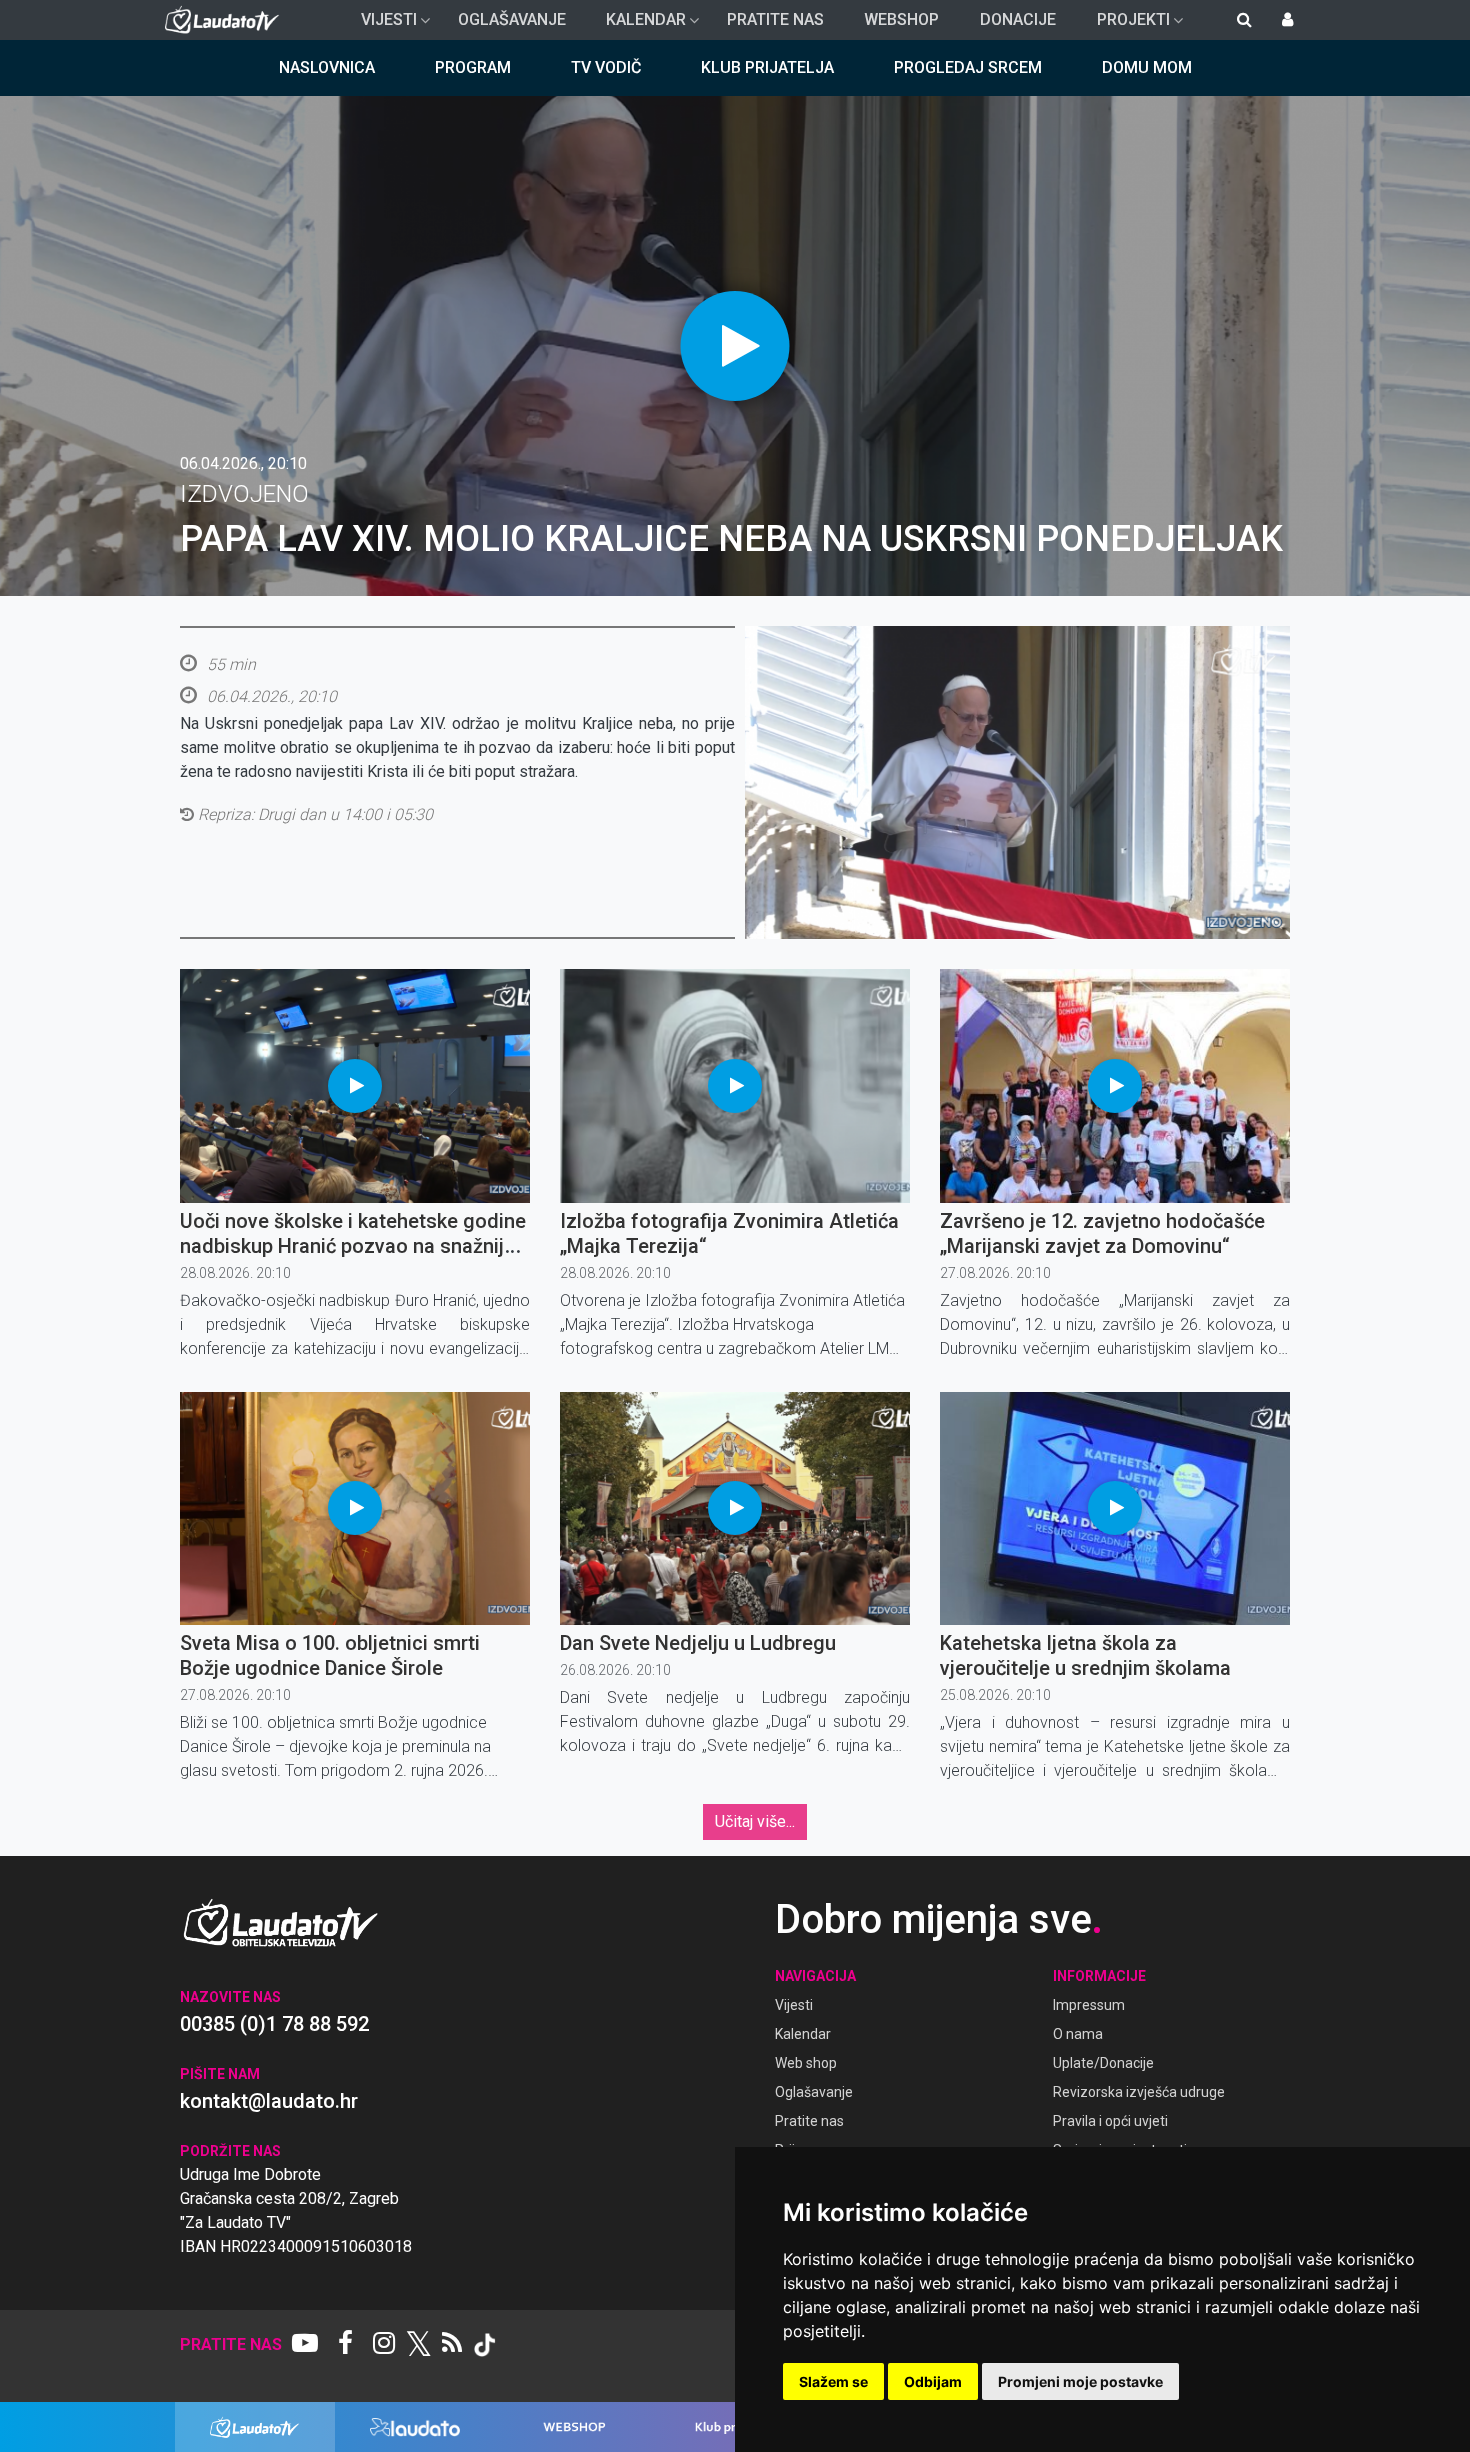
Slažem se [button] (833, 2381)
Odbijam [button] (933, 2381)
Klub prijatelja (767, 67)
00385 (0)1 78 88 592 (274, 2024)
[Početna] (226, 20)
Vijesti (381, 25)
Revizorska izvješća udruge (1139, 2092)
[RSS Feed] (452, 2345)
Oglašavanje (512, 19)
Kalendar (638, 25)
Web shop (806, 2063)
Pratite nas (775, 19)
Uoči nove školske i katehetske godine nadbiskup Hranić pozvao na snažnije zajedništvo (353, 1246)
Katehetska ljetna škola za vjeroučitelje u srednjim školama (1085, 1655)
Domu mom (1147, 67)
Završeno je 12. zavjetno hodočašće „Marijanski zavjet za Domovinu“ (1102, 1233)
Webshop (901, 19)
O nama (1078, 2034)
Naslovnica (327, 67)
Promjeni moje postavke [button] (1080, 2381)
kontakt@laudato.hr (269, 2101)
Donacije (1018, 19)
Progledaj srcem (968, 67)
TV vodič (606, 67)
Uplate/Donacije (1103, 2063)
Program (473, 67)
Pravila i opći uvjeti (1110, 2121)
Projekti (1125, 25)
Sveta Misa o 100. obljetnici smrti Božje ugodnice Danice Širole (330, 1655)
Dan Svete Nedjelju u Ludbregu (698, 1643)
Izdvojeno (244, 494)
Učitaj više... (755, 1821)
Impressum (1089, 2005)
